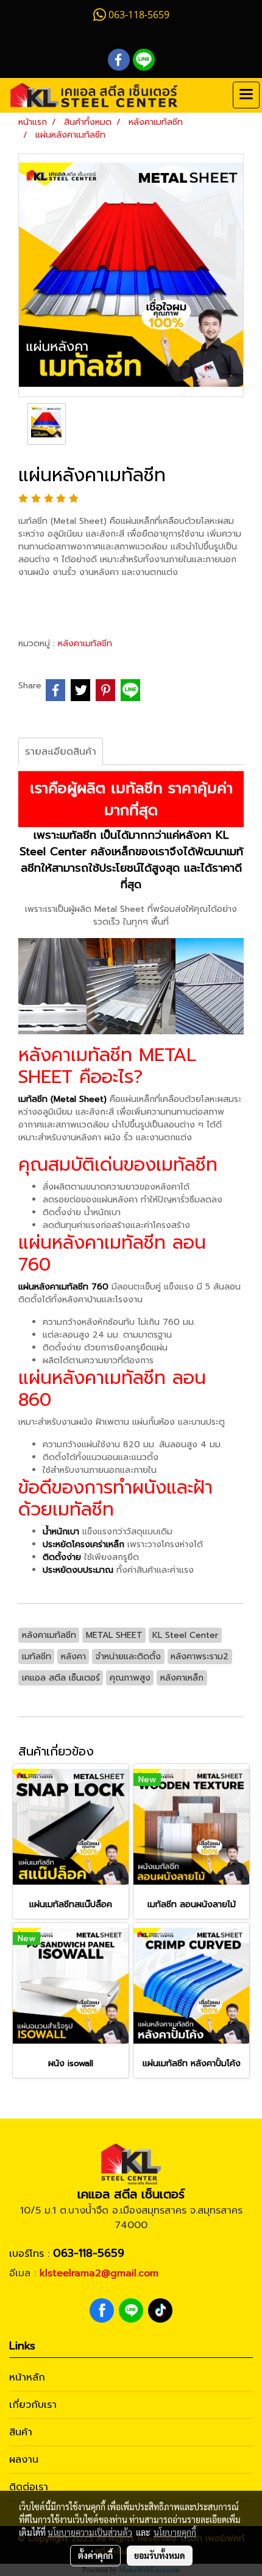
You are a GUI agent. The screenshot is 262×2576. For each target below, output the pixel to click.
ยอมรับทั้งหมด (160, 2555)
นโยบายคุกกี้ (175, 2532)
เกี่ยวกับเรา (33, 2405)
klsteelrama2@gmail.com (99, 2273)
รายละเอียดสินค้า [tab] (61, 752)
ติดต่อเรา (29, 2487)
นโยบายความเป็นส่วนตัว (90, 2532)
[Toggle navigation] (246, 95)
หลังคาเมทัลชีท (85, 644)
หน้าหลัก (27, 2377)
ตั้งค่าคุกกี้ (95, 2555)
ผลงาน (24, 2460)
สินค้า (21, 2432)
